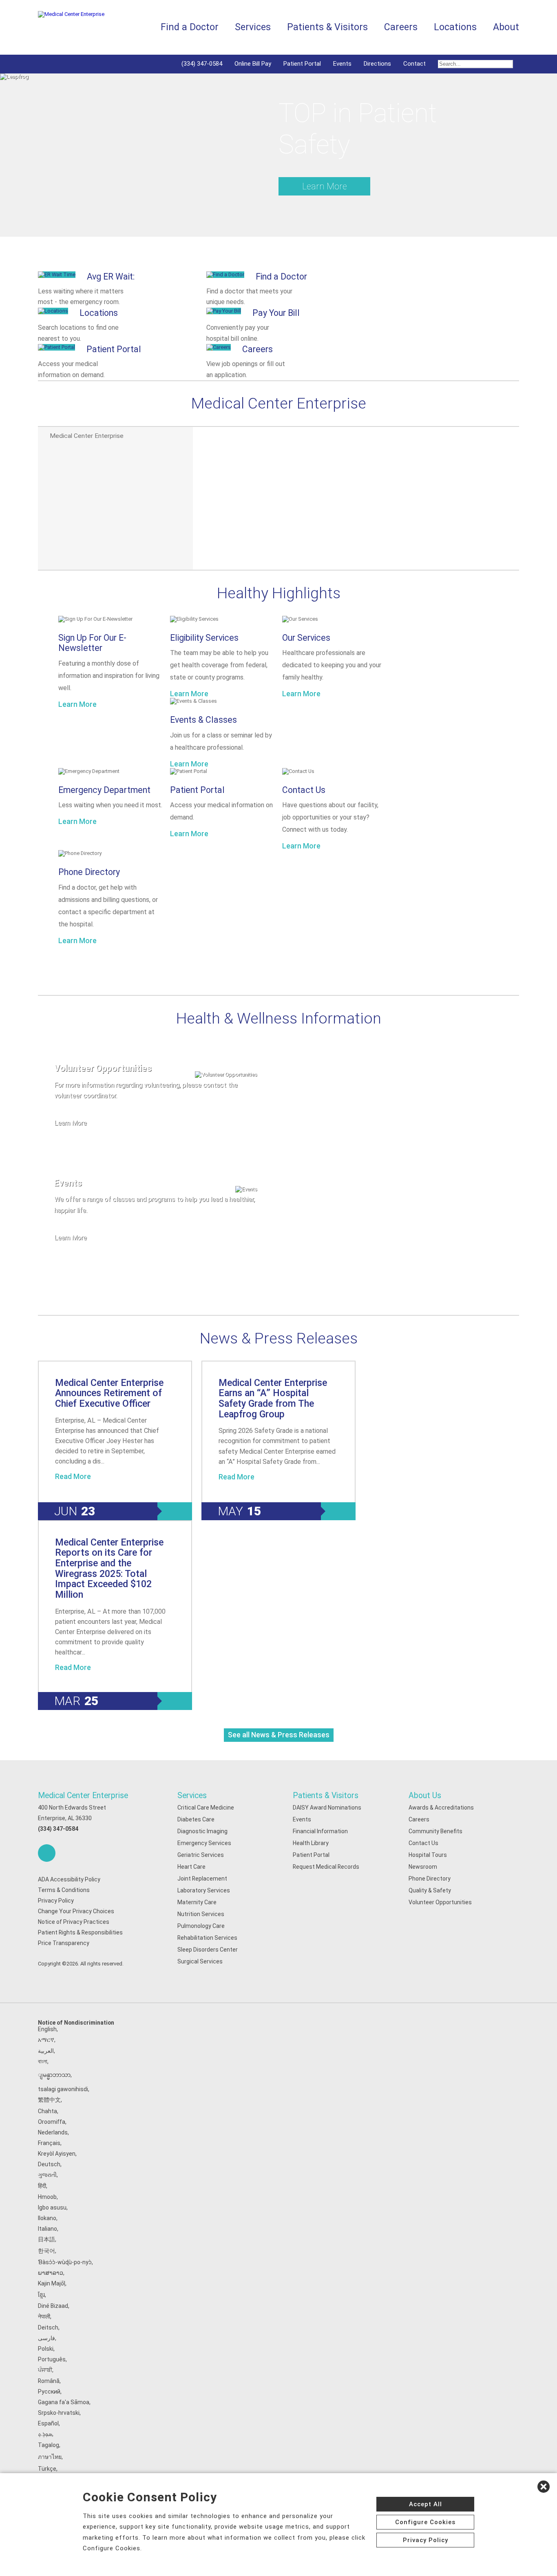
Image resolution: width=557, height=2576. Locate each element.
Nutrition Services (201, 1914)
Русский (49, 2392)
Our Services (306, 638)
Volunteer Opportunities (440, 1902)
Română (49, 2381)
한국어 (46, 2251)
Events (342, 64)
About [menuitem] (506, 27)
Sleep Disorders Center (208, 1950)
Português (52, 2359)
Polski (46, 2349)
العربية (46, 2051)
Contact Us (304, 790)
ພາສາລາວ (51, 2273)
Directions (377, 64)
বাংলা (43, 2061)
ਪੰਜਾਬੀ (45, 2370)
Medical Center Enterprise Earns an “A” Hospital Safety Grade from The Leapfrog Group (273, 1398)
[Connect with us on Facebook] (47, 1853)
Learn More (325, 186)
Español (48, 2423)
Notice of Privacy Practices (74, 1922)
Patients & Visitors (326, 1795)
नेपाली (44, 2316)
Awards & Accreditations (441, 1808)
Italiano (48, 2229)
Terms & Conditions (64, 1890)
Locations (455, 27)
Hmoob (47, 2197)
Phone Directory (89, 872)
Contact (414, 64)
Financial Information (320, 1831)
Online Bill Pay (253, 64)
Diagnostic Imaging (202, 1831)
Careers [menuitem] (401, 27)
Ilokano (47, 2218)
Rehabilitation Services (207, 1938)
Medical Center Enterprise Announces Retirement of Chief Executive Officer (109, 1393)
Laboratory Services (204, 1890)
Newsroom (423, 1867)
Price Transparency (64, 1943)
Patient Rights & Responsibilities (80, 1932)
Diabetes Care (196, 1819)
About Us (425, 1795)
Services (192, 1795)
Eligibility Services (204, 638)
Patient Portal (302, 64)
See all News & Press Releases (279, 1735)
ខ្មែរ (41, 2295)
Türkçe (47, 2469)
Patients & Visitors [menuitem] (327, 27)
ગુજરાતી (47, 2175)
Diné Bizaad (53, 2306)
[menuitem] (475, 64)
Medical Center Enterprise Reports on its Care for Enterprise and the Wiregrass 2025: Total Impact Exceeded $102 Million (109, 1568)
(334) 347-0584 (202, 64)
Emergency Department (104, 790)
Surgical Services (200, 1961)
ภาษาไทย (50, 2457)
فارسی (46, 2338)
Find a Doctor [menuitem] (190, 27)
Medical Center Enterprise (83, 1795)
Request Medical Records (326, 1867)
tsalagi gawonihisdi (63, 2089)
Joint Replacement (202, 1879)
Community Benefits (435, 1831)
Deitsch (48, 2327)
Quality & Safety (430, 1890)
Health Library (311, 1843)
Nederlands (53, 2132)
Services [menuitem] (253, 27)
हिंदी (42, 2186)
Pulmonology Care (201, 1926)
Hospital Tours (428, 1855)
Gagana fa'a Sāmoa (64, 2402)
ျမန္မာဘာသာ (54, 2075)
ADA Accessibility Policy (69, 1879)
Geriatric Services (201, 1855)
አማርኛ (46, 2040)
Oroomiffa (52, 2122)
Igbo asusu (52, 2207)
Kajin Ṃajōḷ (52, 2283)
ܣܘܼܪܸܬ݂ (45, 2434)
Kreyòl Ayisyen (57, 2154)
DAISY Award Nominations (327, 1808)
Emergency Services (204, 1843)
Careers (419, 1819)
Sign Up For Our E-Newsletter (92, 643)
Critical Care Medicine (206, 1808)
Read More (73, 1477)
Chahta (48, 2111)
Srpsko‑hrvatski (59, 2413)
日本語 (46, 2239)
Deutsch (49, 2164)
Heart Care (191, 1867)
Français (49, 2143)
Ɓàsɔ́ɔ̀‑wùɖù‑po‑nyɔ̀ (65, 2262)
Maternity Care (197, 1902)
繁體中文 (49, 2100)
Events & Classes (203, 720)
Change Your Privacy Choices (76, 1911)
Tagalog (49, 2445)
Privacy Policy (56, 1901)
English (47, 2029)
